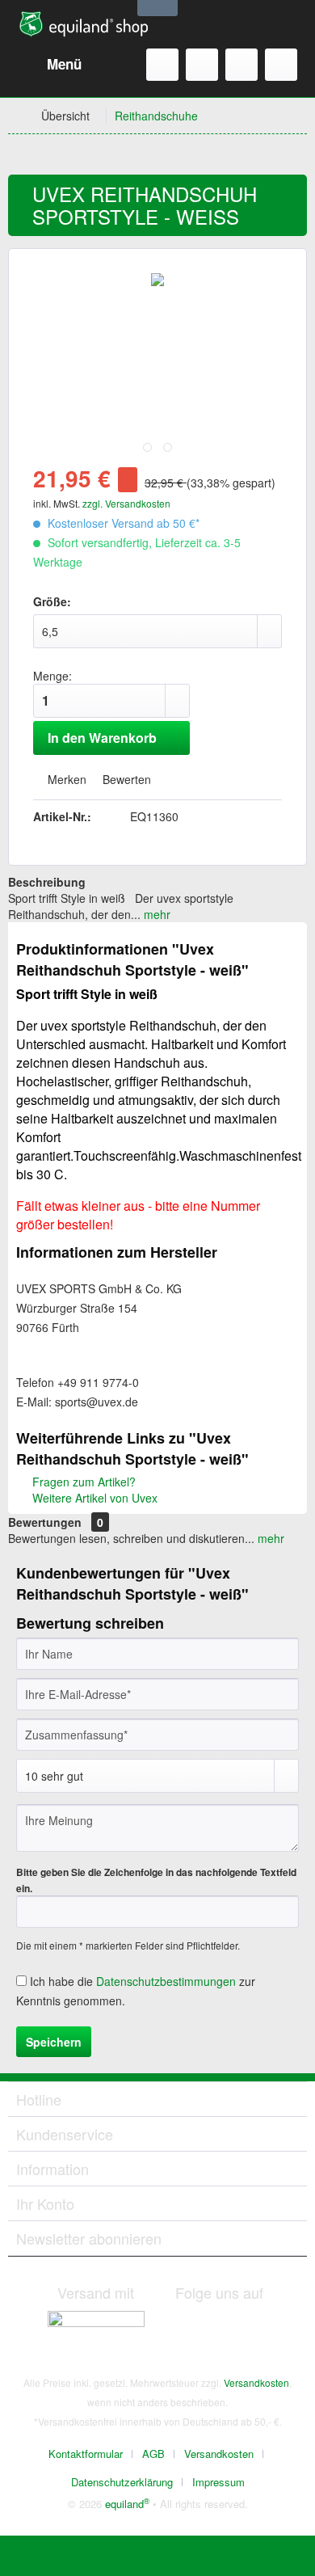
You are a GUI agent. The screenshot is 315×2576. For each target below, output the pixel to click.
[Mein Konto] (241, 65)
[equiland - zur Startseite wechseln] (84, 24)
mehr (155, 914)
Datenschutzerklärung (122, 2482)
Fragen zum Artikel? (82, 1482)
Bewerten (125, 779)
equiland (127, 2504)
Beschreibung (47, 882)
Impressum (218, 2482)
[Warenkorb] (281, 65)
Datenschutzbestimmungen (166, 1981)
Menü (64, 64)
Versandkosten (256, 2382)
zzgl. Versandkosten (126, 503)
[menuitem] (49, 65)
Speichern (54, 2042)
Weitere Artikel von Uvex (93, 1498)
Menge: (52, 676)
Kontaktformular (86, 2454)
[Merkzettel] (202, 65)
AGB (153, 2454)
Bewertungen (45, 1522)
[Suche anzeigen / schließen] (162, 65)
